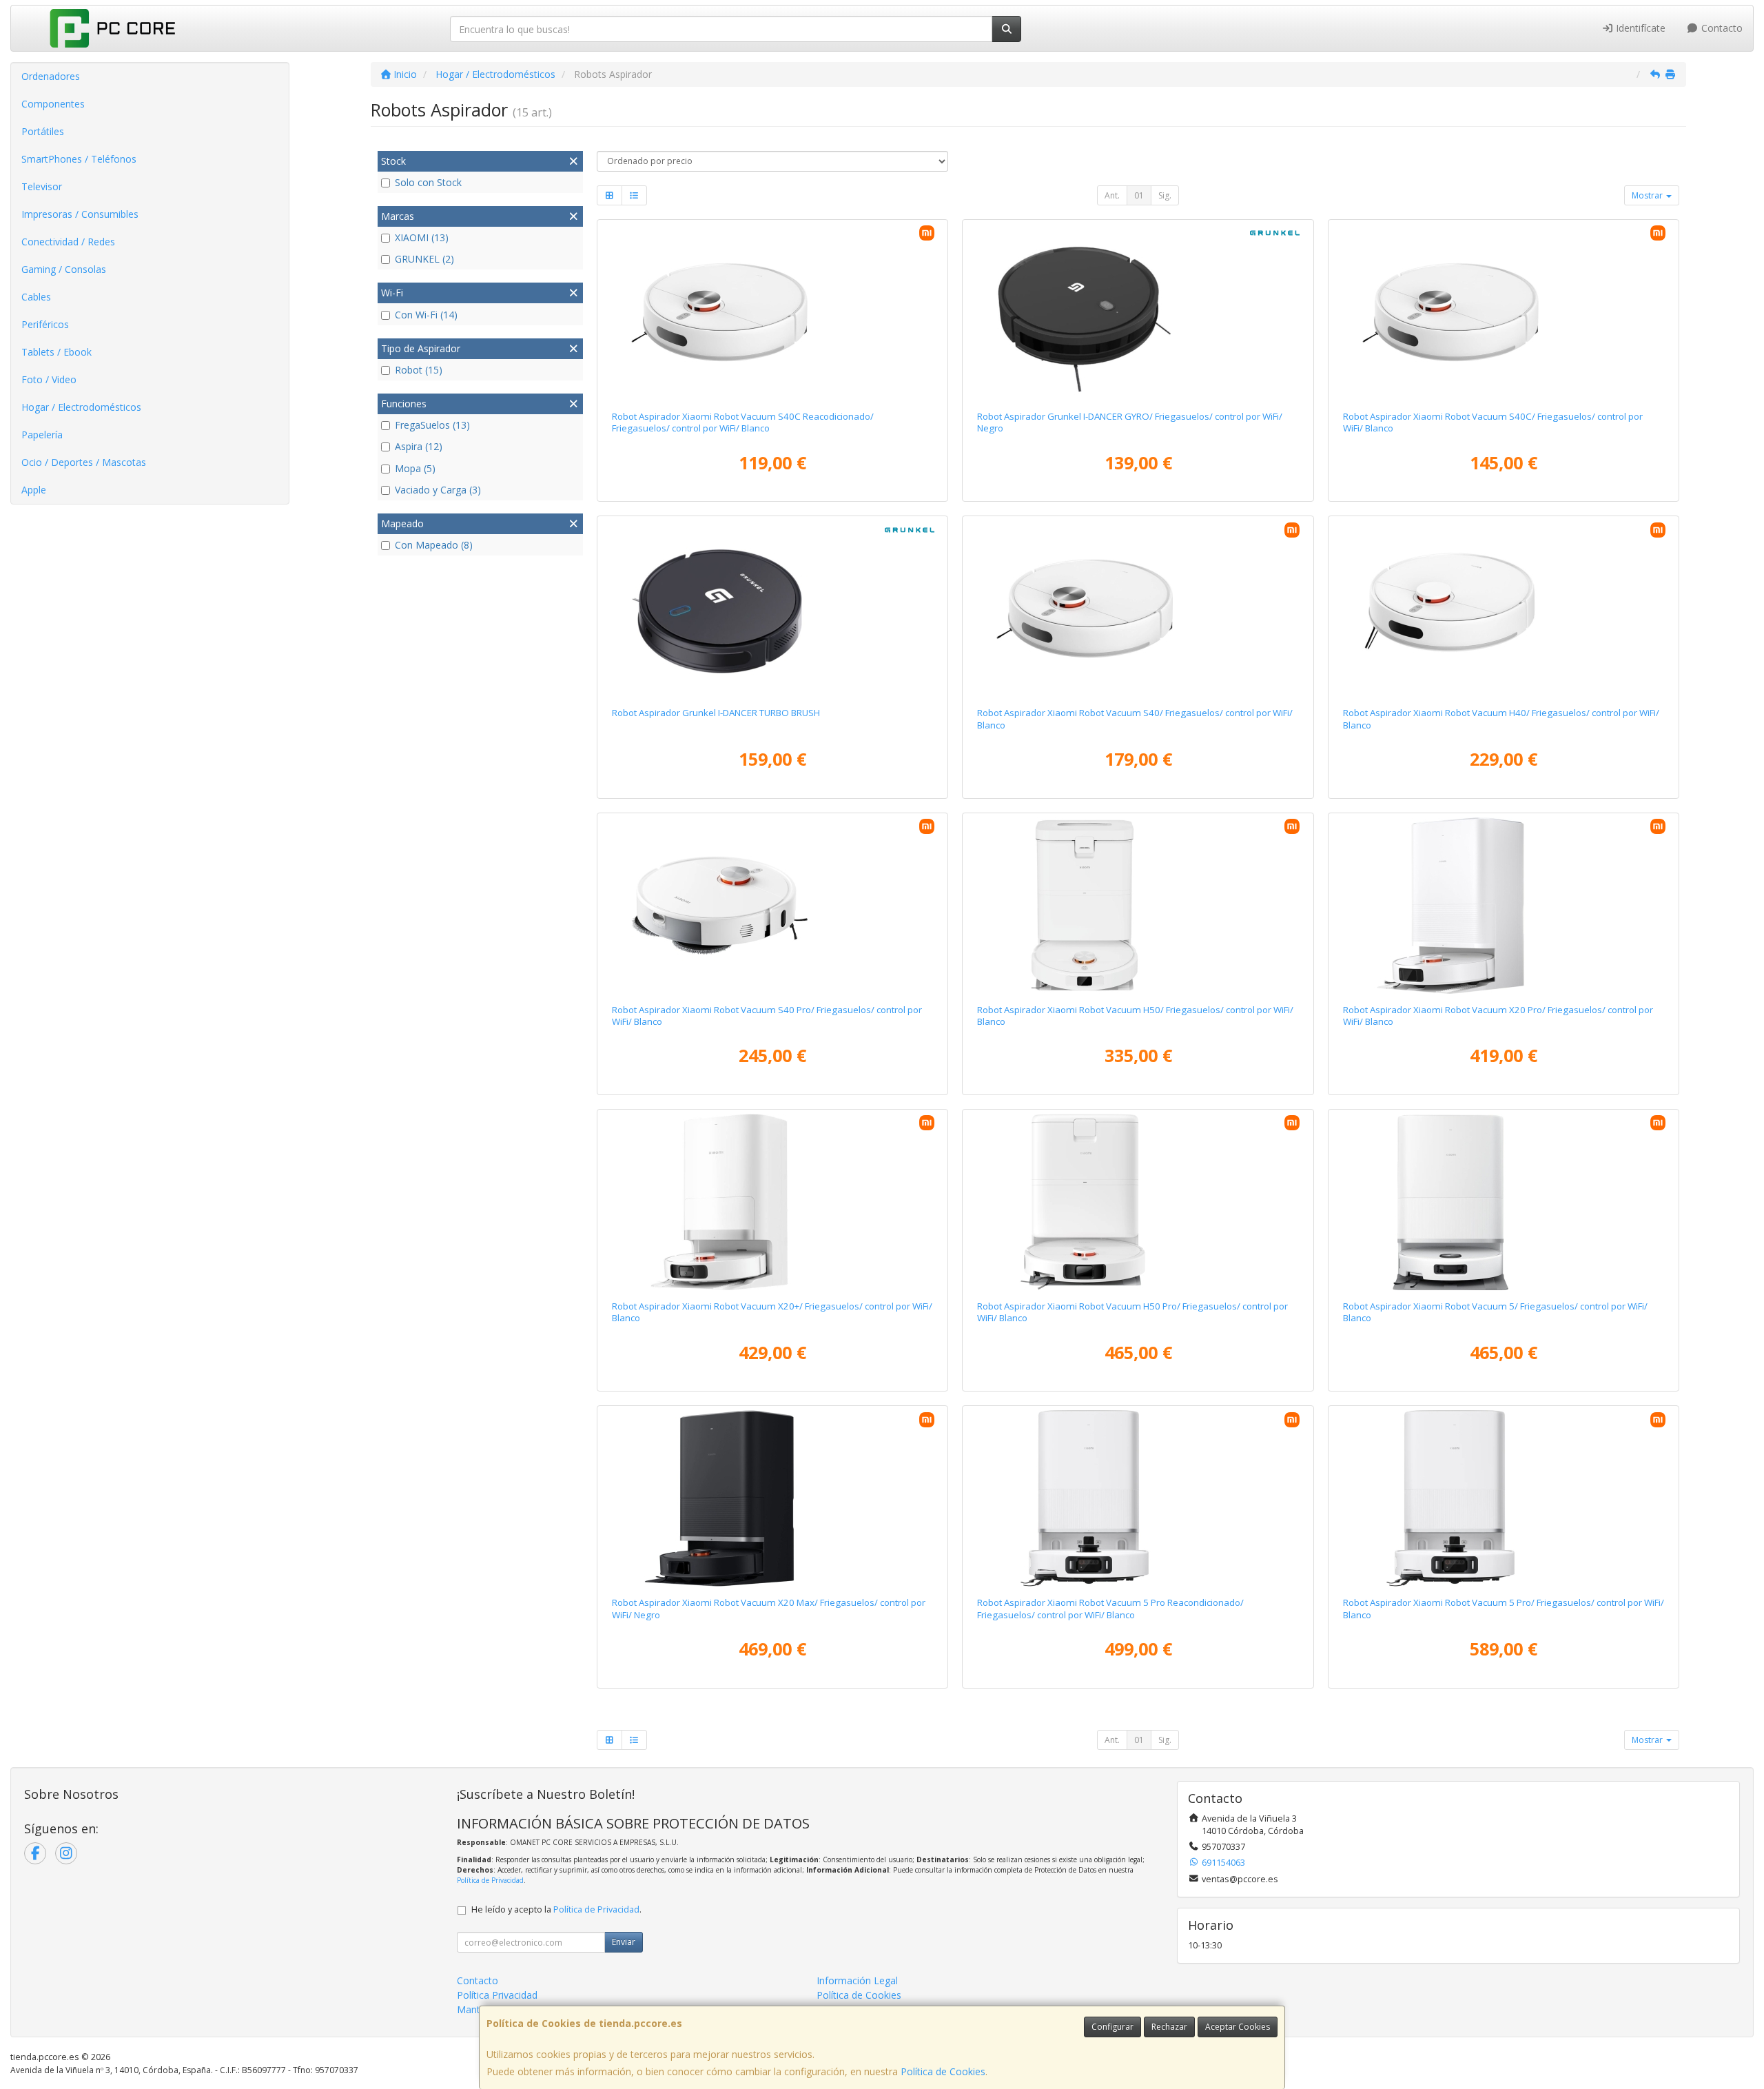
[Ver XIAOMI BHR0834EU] (1504, 1202)
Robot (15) (419, 370)
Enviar (624, 1942)
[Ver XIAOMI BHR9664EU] (1504, 312)
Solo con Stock (428, 182)
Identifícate (1639, 28)
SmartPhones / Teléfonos (79, 159)
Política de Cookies (943, 2071)
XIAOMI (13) (422, 237)
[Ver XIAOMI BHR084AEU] (1138, 609)
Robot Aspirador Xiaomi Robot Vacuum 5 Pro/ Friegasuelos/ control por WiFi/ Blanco (1504, 1608)
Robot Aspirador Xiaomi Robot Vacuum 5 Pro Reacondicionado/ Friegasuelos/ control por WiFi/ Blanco (1110, 1608)
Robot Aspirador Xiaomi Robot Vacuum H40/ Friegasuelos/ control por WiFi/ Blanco (1501, 719)
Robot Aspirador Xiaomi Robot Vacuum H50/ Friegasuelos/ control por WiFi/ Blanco (1135, 1016)
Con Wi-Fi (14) (426, 315)
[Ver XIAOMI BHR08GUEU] (1138, 906)
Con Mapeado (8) (434, 545)
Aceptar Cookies (1238, 2027)
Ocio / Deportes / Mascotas (84, 462)
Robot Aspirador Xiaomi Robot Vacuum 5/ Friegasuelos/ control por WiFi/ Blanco (1495, 1312)
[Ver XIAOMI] (772, 312)
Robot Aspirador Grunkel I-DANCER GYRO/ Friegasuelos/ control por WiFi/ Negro (1130, 422)
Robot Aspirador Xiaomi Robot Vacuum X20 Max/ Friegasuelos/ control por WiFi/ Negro (769, 1608)
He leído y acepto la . (556, 1909)
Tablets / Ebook (57, 352)
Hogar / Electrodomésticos (81, 407)
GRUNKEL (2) (424, 259)
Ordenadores (51, 76)
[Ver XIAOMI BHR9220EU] (772, 1498)
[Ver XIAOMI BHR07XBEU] (1504, 609)
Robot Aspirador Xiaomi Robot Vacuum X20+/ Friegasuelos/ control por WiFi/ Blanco (772, 1312)
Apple (34, 490)
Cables (36, 297)
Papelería (42, 435)
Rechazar (1169, 2027)
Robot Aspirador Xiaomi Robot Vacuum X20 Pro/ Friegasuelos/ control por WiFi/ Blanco (1498, 1016)
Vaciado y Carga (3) (438, 490)
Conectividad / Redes (68, 242)
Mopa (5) (415, 468)
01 (1139, 195)
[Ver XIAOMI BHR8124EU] (772, 1202)
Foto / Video (49, 379)
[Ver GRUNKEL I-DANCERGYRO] (1138, 312)
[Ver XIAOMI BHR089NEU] (1138, 1202)
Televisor (42, 186)
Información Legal (857, 1980)
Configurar (1112, 2027)
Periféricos (45, 324)
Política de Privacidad (490, 1880)
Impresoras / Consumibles (80, 214)
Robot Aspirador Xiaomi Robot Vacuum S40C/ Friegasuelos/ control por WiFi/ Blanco (1493, 422)
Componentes (53, 104)
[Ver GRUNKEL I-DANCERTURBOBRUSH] (772, 609)
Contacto (1721, 28)
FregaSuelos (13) (432, 425)
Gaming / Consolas (64, 269)
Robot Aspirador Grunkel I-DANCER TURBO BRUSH (716, 713)
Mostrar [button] (1648, 195)
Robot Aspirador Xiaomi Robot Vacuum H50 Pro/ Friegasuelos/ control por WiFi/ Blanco (1132, 1312)
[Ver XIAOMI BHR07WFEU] (1504, 1498)
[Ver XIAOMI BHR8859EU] (1504, 906)
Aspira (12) (419, 446)
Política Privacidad (497, 1995)
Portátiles (43, 131)
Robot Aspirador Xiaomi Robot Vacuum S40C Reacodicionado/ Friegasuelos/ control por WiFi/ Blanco (743, 422)
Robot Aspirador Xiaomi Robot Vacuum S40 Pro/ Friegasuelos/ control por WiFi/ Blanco (767, 1016)
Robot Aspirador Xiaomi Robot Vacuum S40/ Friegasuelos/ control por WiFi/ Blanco (1135, 719)
